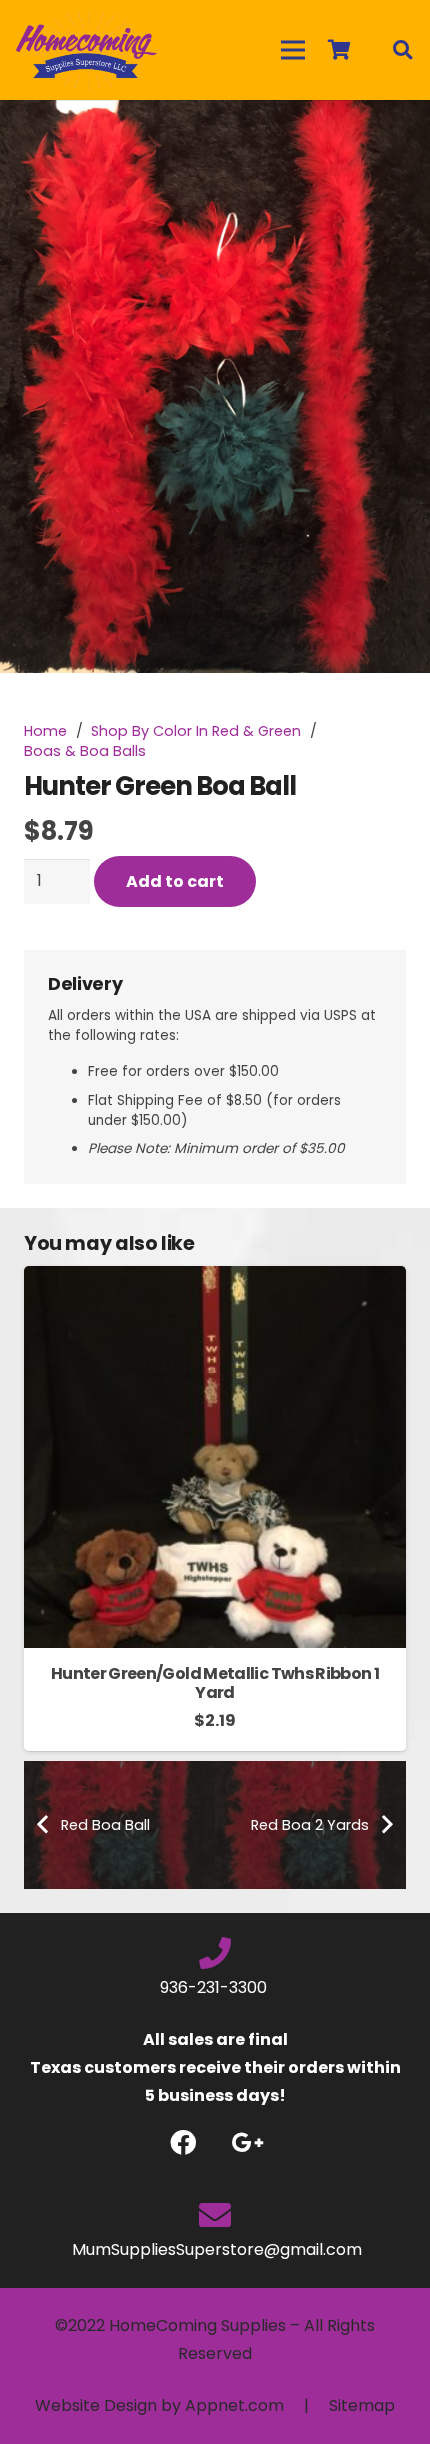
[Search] (402, 50)
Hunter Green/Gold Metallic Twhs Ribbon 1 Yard (215, 1683)
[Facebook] (182, 2142)
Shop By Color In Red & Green (196, 731)
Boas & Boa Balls (85, 751)
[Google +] (247, 2142)
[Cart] (339, 50)
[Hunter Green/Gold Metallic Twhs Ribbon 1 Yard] (215, 1279)
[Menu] (293, 50)
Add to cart (175, 881)
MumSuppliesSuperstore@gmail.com (215, 2249)
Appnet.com (234, 2405)
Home (45, 731)
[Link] (86, 50)
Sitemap (362, 2405)
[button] (398, 132)
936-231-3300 (215, 1987)
